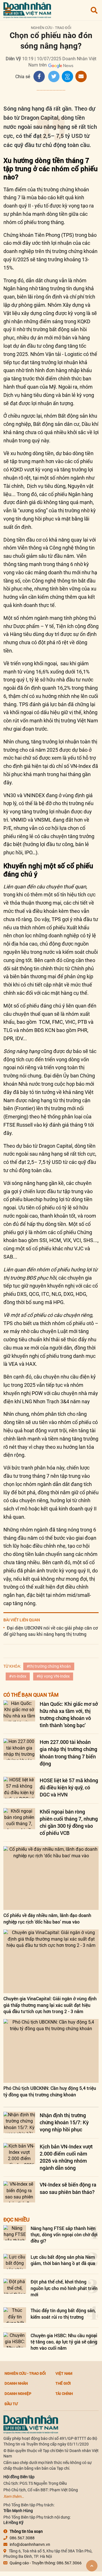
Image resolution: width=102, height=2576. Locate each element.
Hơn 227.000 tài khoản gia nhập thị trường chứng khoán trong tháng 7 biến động (68, 1753)
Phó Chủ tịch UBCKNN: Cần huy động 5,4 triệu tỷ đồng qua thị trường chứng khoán (50, 2091)
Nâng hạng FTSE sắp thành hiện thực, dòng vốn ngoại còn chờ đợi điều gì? (64, 2235)
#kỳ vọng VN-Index (53, 1676)
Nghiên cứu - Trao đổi (51, 28)
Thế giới (63, 2383)
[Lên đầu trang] (92, 2566)
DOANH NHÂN (16, 2383)
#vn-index (18, 1676)
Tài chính (64, 2393)
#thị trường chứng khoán (49, 1666)
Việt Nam (64, 2373)
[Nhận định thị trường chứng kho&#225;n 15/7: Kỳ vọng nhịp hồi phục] (19, 2122)
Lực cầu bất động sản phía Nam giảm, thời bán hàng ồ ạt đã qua (63, 2260)
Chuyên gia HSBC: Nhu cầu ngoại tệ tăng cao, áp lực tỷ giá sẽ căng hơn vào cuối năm (64, 2342)
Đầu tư (11, 2404)
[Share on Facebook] (39, 76)
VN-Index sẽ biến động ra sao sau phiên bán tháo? (68, 2188)
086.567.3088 (22, 2538)
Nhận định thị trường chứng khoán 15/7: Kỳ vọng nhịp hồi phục (64, 2122)
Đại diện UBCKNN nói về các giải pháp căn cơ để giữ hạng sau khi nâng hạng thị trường (51, 1631)
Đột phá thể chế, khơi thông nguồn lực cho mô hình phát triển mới (64, 2288)
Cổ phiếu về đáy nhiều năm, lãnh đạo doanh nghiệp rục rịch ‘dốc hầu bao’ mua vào (47, 1918)
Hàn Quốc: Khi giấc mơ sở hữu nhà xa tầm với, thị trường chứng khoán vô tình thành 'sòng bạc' (69, 1715)
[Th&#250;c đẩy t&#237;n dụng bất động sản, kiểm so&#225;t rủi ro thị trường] (15, 2315)
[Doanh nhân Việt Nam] (31, 2424)
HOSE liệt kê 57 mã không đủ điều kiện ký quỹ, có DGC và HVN (69, 1787)
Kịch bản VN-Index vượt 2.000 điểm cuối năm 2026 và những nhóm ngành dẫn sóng (66, 2157)
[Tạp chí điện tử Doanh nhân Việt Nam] (27, 9)
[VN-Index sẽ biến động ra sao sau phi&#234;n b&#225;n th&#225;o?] (19, 2192)
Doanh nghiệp (18, 2393)
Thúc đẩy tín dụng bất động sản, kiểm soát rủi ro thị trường (63, 2313)
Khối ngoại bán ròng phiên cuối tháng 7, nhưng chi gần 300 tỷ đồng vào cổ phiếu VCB (69, 1822)
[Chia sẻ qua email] (81, 76)
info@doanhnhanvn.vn (30, 2544)
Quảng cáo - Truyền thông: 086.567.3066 (46, 2563)
